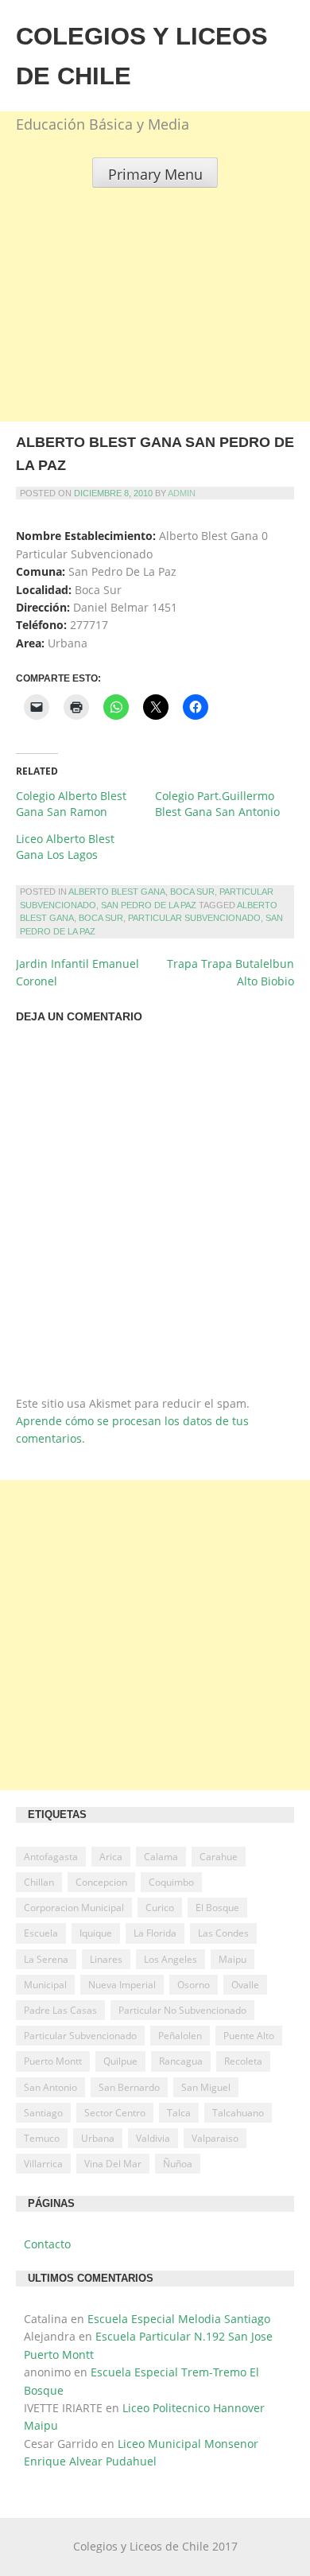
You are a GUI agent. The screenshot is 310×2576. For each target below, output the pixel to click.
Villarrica (43, 2164)
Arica (111, 1857)
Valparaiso (215, 2138)
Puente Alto (249, 2036)
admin (182, 493)
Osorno (194, 1985)
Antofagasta (51, 1857)
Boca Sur (192, 892)
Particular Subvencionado (194, 918)
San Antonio (50, 2087)
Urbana (98, 2138)
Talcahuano (238, 2113)
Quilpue (120, 2061)
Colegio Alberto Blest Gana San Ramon (71, 804)
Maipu (232, 1959)
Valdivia (153, 2138)
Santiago (43, 2113)
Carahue (219, 1857)
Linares (106, 1959)
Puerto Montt (53, 2061)
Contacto (47, 2244)
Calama (161, 1857)
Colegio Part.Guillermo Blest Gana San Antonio (217, 804)
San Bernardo (129, 2087)
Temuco (42, 2138)
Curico (160, 1908)
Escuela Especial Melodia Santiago (179, 2319)
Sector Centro (115, 2113)
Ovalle (245, 1985)
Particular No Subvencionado (182, 2010)
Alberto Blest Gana (117, 892)
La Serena (46, 1959)
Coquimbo (171, 1882)
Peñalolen (180, 2036)
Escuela (41, 1933)
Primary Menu (155, 174)
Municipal (45, 1985)
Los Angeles (170, 1959)
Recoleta (243, 2061)
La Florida (155, 1933)
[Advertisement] (155, 343)
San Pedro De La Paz (149, 905)
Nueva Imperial (122, 1985)
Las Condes (223, 1933)
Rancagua (181, 2061)
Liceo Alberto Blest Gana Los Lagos (65, 847)
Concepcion (101, 1882)
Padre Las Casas (60, 2010)
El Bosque (217, 1908)
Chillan (39, 1882)
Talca (179, 2113)
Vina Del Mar (113, 2164)
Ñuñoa (178, 2164)
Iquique (96, 1933)
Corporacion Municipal (74, 1908)
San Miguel (206, 2087)
